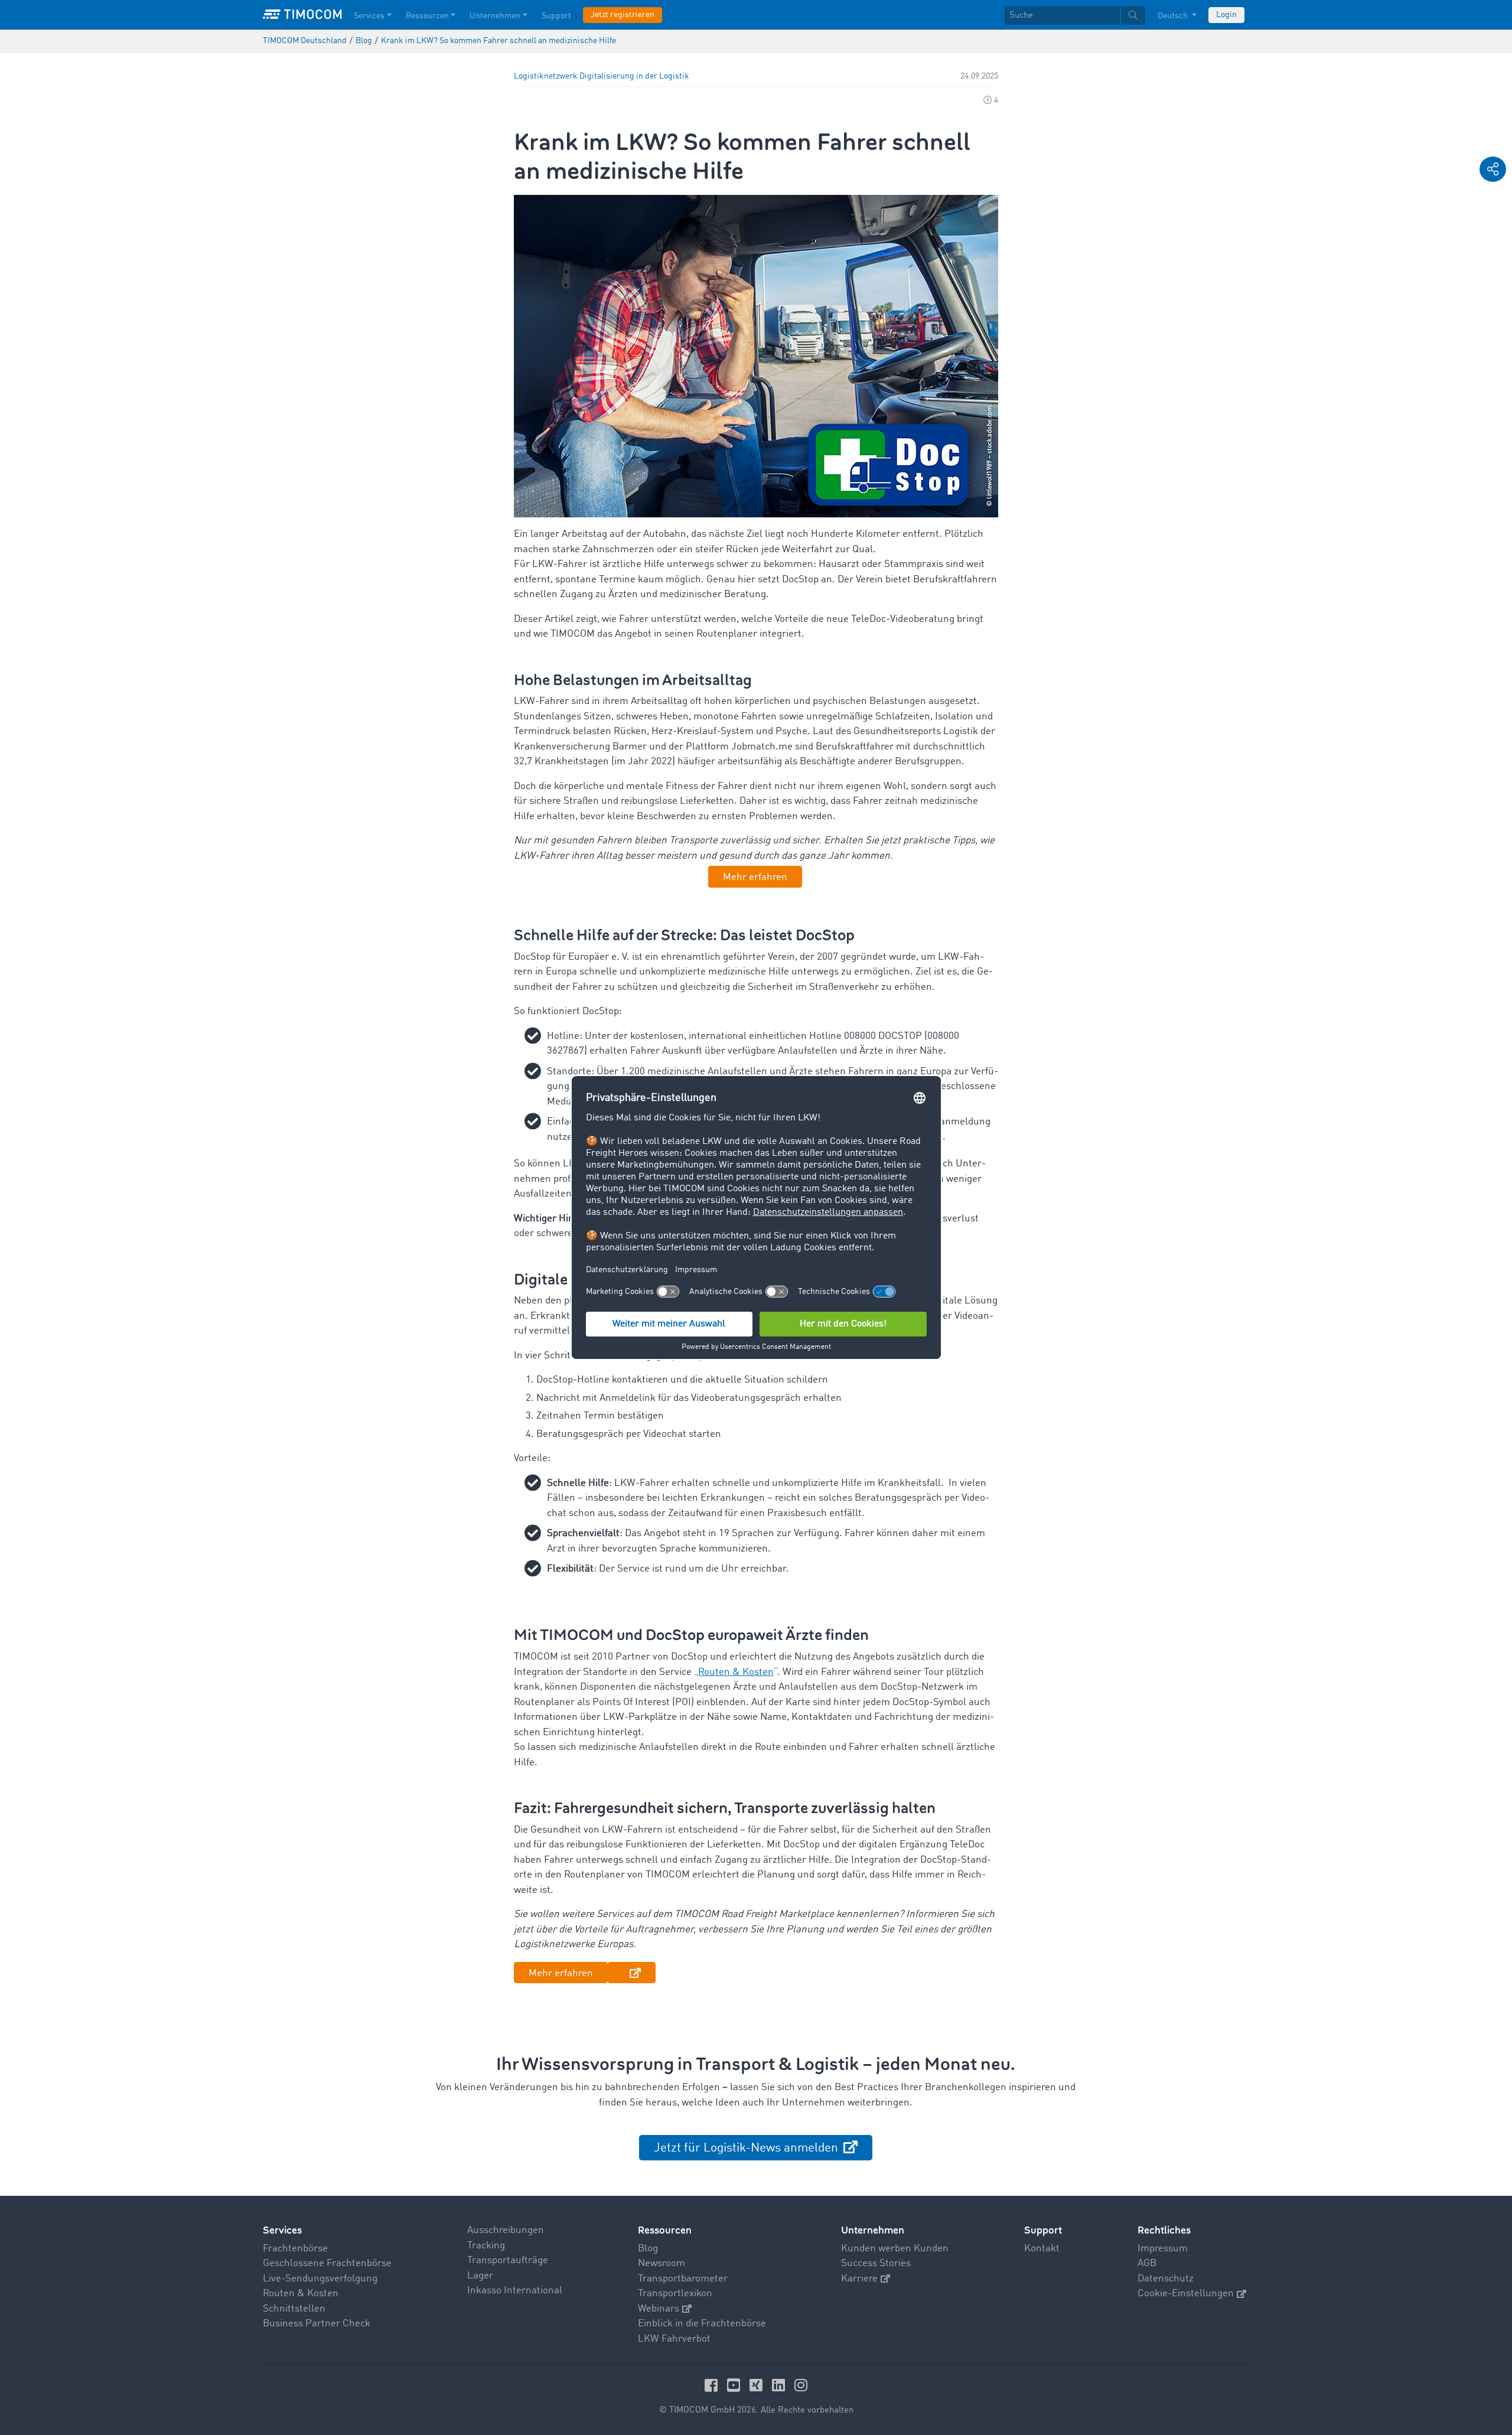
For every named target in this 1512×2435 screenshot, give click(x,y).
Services (369, 16)
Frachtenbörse (295, 2249)
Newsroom (661, 2263)
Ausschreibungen (506, 2230)
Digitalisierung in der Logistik (634, 76)
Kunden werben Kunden (895, 2249)
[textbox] (1075, 16)
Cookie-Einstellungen (1186, 2294)
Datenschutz (1166, 2279)
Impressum (1163, 2249)
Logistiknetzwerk (546, 76)
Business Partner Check (317, 2324)
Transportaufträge (508, 2260)
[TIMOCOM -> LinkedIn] (780, 2385)
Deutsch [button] (1174, 16)
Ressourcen (427, 16)
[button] (1493, 169)
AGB (1147, 2263)
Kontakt (1042, 2249)
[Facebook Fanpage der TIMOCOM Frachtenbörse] (713, 2385)
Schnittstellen (294, 2309)
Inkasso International (515, 2291)
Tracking (486, 2246)
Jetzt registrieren (623, 15)
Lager (480, 2276)
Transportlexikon (675, 2294)
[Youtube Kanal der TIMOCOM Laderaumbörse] (735, 2385)
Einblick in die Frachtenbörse (702, 2324)
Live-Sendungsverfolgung (320, 2279)
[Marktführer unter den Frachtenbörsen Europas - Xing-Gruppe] (758, 2385)
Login (1226, 15)
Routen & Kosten (301, 2294)
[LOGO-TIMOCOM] (302, 15)
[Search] (1133, 16)
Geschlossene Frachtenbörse (327, 2263)
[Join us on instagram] (801, 2385)
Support (556, 16)
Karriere (859, 2279)
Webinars (659, 2309)
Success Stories (876, 2263)
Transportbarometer (683, 2279)
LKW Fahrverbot (674, 2339)
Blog (648, 2249)
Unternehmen (495, 16)
